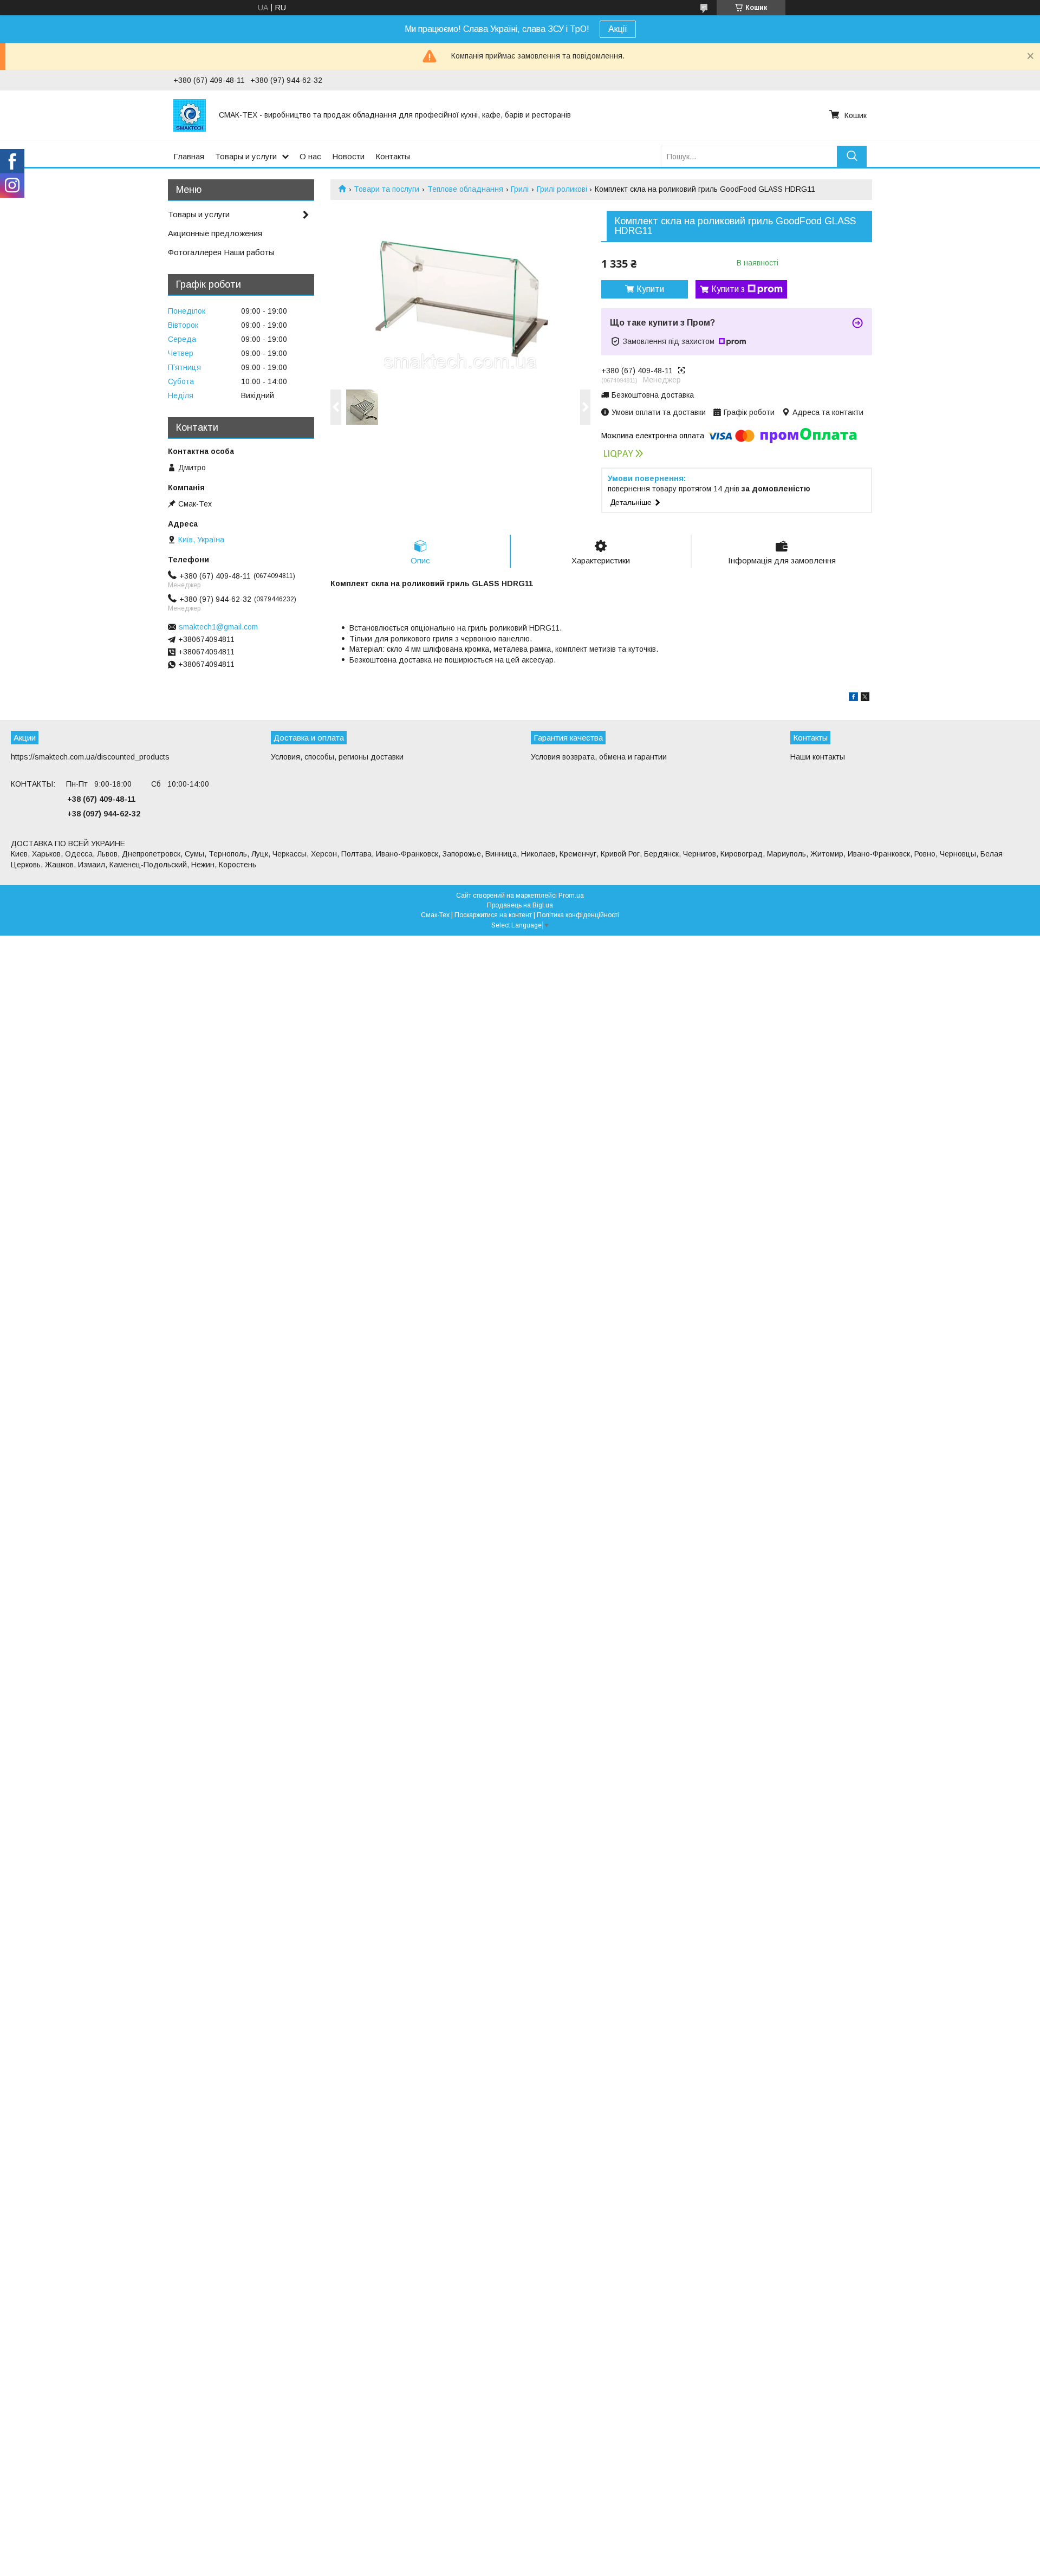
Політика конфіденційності (578, 915)
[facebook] (853, 698)
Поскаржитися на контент (493, 915)
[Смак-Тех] (190, 115)
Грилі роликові (562, 189)
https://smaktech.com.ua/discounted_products (90, 757)
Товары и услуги (246, 156)
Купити (650, 289)
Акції (618, 29)
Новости (348, 156)
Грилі (520, 189)
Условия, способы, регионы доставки (337, 757)
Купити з (728, 289)
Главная (189, 156)
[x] (865, 698)
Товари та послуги (386, 189)
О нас (310, 156)
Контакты (393, 156)
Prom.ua (571, 896)
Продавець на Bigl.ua (520, 905)
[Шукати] (852, 156)
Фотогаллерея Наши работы (221, 252)
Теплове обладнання (465, 189)
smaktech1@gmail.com (218, 627)
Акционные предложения (215, 233)
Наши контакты (818, 757)
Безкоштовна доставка (653, 395)
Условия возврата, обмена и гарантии (599, 757)
